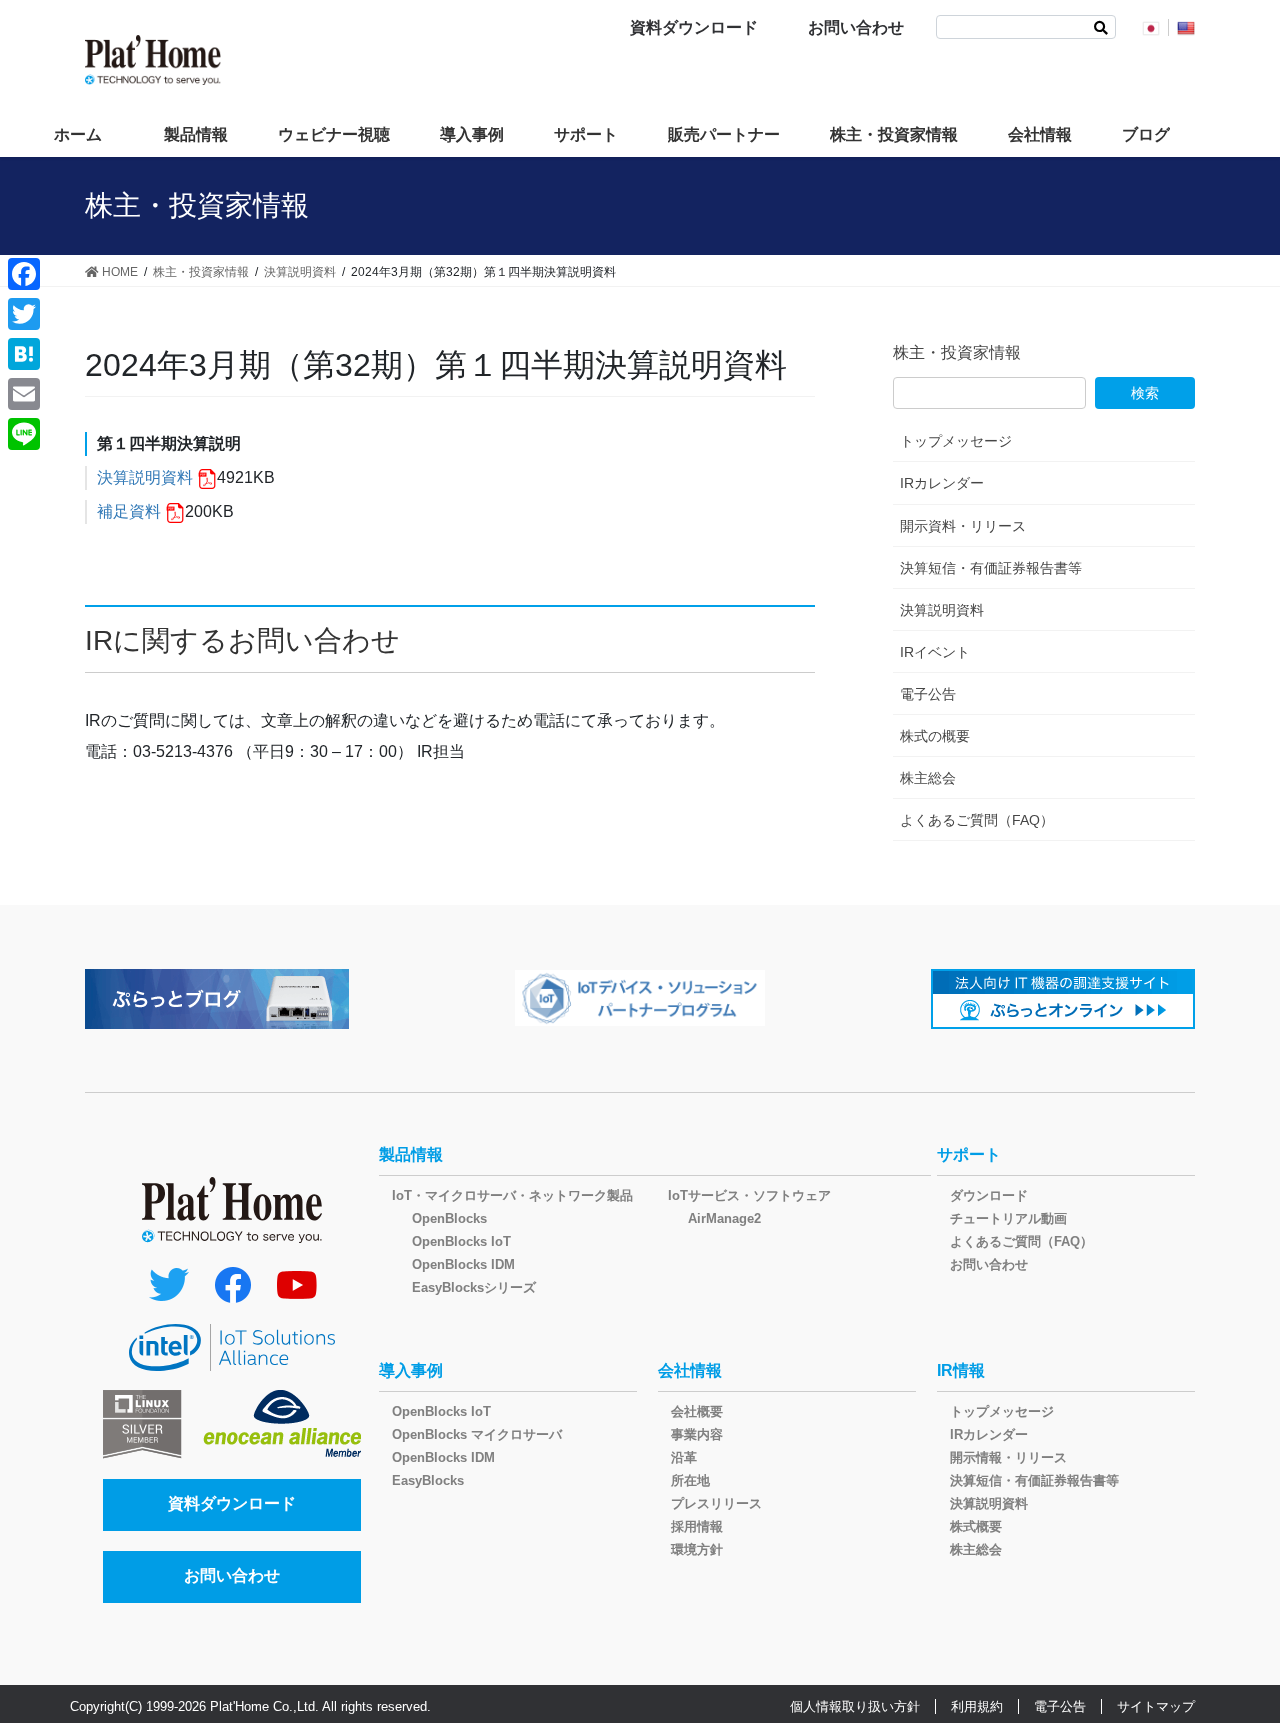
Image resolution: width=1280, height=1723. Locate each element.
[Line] (24, 434)
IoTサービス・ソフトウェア (749, 1195)
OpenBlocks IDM (463, 1264)
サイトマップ (1156, 1706)
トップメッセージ (956, 441)
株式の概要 (935, 736)
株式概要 (976, 1526)
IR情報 (961, 1370)
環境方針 (697, 1549)
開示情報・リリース (1008, 1457)
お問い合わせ (856, 27)
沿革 (684, 1457)
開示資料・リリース (963, 526)
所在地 (690, 1480)
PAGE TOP (1230, 1653)
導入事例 (411, 1370)
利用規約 (977, 1706)
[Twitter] (24, 314)
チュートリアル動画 (1008, 1218)
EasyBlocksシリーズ (474, 1287)
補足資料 (129, 511)
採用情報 (697, 1526)
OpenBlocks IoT (461, 1241)
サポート (969, 1154)
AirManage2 (724, 1218)
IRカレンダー (942, 483)
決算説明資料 (145, 477)
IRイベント (935, 652)
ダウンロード (989, 1195)
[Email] (24, 394)
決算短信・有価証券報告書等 (991, 568)
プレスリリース (716, 1503)
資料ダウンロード (694, 27)
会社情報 (690, 1370)
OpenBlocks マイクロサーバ (477, 1434)
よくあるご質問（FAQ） (977, 820)
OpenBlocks (449, 1218)
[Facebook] (24, 274)
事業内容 (697, 1434)
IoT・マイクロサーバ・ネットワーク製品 (512, 1195)
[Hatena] (24, 354)
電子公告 (928, 694)
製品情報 (411, 1154)
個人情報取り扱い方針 (855, 1706)
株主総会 (928, 778)
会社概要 (697, 1411)
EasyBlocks (428, 1480)
